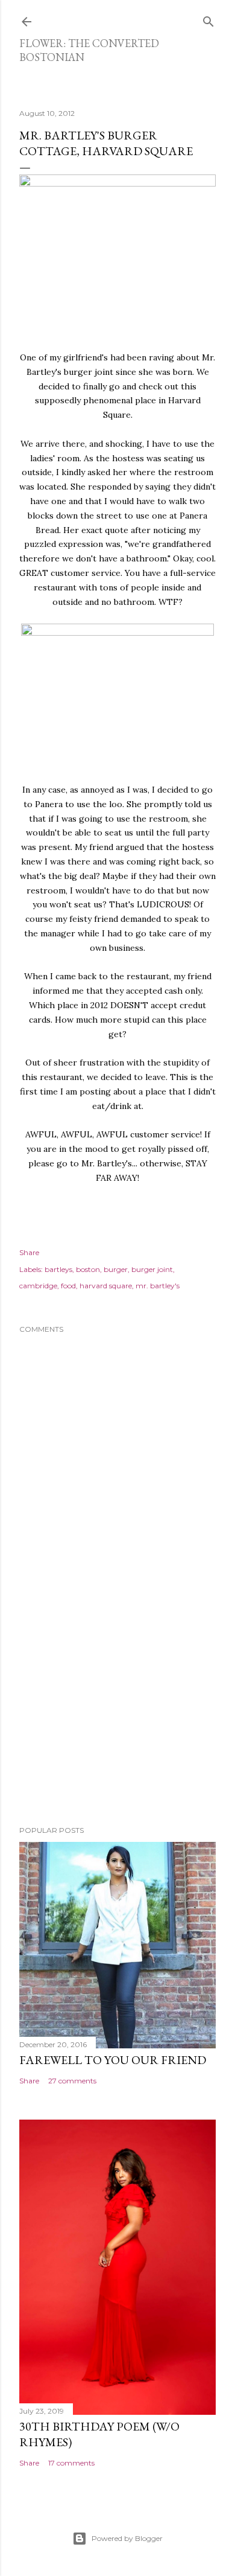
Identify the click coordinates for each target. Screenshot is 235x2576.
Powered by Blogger (127, 2538)
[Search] (208, 19)
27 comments (72, 2081)
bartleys (58, 1269)
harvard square (106, 1286)
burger (116, 1269)
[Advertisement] (117, 1720)
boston (88, 1269)
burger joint (152, 1269)
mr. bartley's (158, 1286)
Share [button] (29, 1252)
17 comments (71, 2463)
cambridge (38, 1286)
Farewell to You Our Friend (113, 2060)
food (68, 1286)
